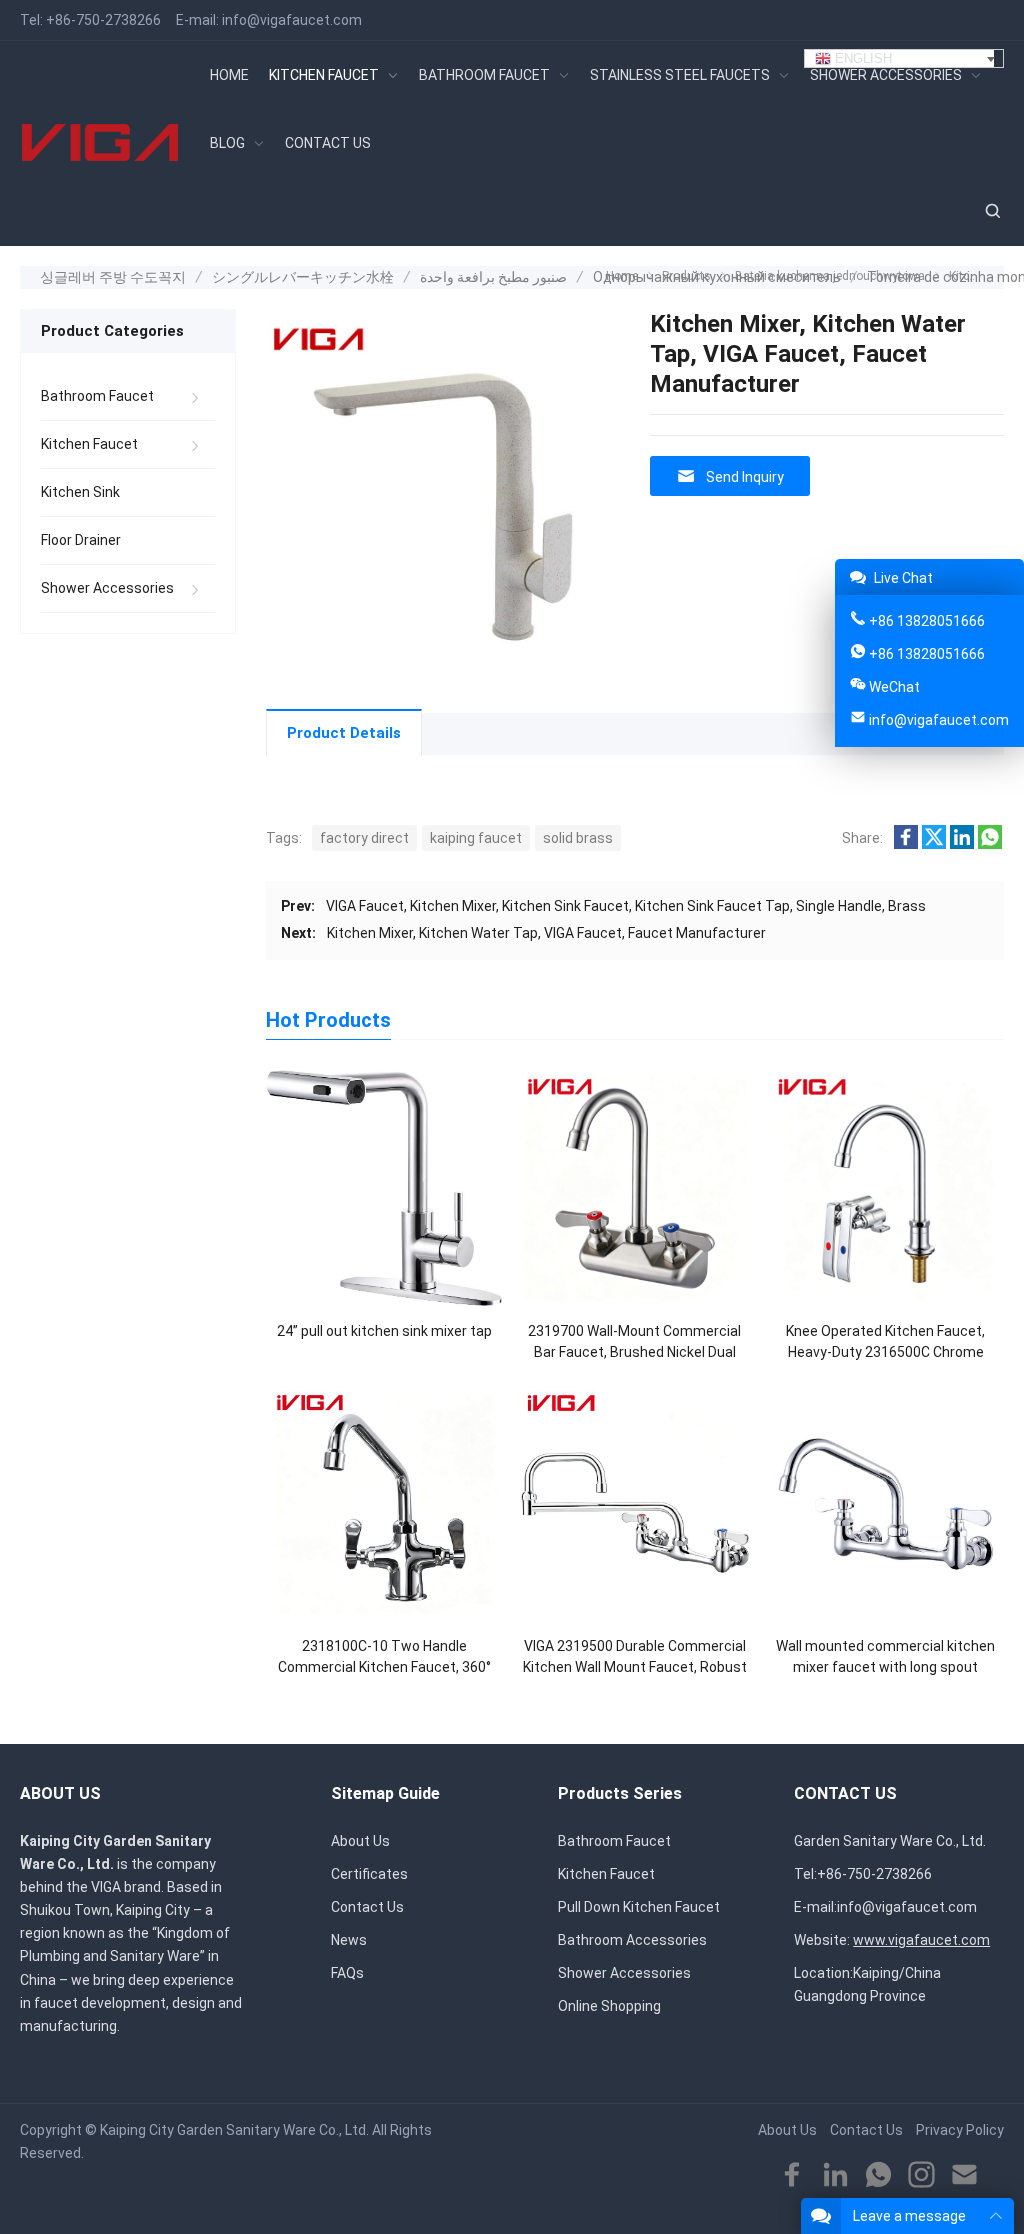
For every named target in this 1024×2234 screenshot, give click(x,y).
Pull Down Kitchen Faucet (639, 1907)
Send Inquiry (745, 477)
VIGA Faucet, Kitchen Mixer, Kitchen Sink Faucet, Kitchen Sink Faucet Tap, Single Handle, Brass (626, 906)
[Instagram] (921, 2175)
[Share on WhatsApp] (990, 844)
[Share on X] (934, 844)
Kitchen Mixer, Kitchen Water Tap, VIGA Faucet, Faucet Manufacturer (546, 933)
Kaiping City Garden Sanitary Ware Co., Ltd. (234, 2130)
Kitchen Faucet (89, 444)
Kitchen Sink (80, 492)
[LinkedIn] (835, 2175)
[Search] (992, 211)
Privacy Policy (960, 2130)
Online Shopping (609, 2006)
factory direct (364, 838)
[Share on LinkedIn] (962, 844)
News (349, 1940)
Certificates (369, 1874)
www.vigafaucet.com (921, 1940)
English (861, 58)
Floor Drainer (81, 540)
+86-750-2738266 (103, 20)
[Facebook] (792, 2175)
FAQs (347, 1973)
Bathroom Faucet (97, 396)
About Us (360, 1841)
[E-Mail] (964, 2175)
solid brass (578, 838)
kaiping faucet (476, 838)
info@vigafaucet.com (292, 20)
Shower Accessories (107, 588)
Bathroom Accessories (632, 1940)
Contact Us (367, 1907)
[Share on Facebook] (906, 844)
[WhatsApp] (878, 2175)
